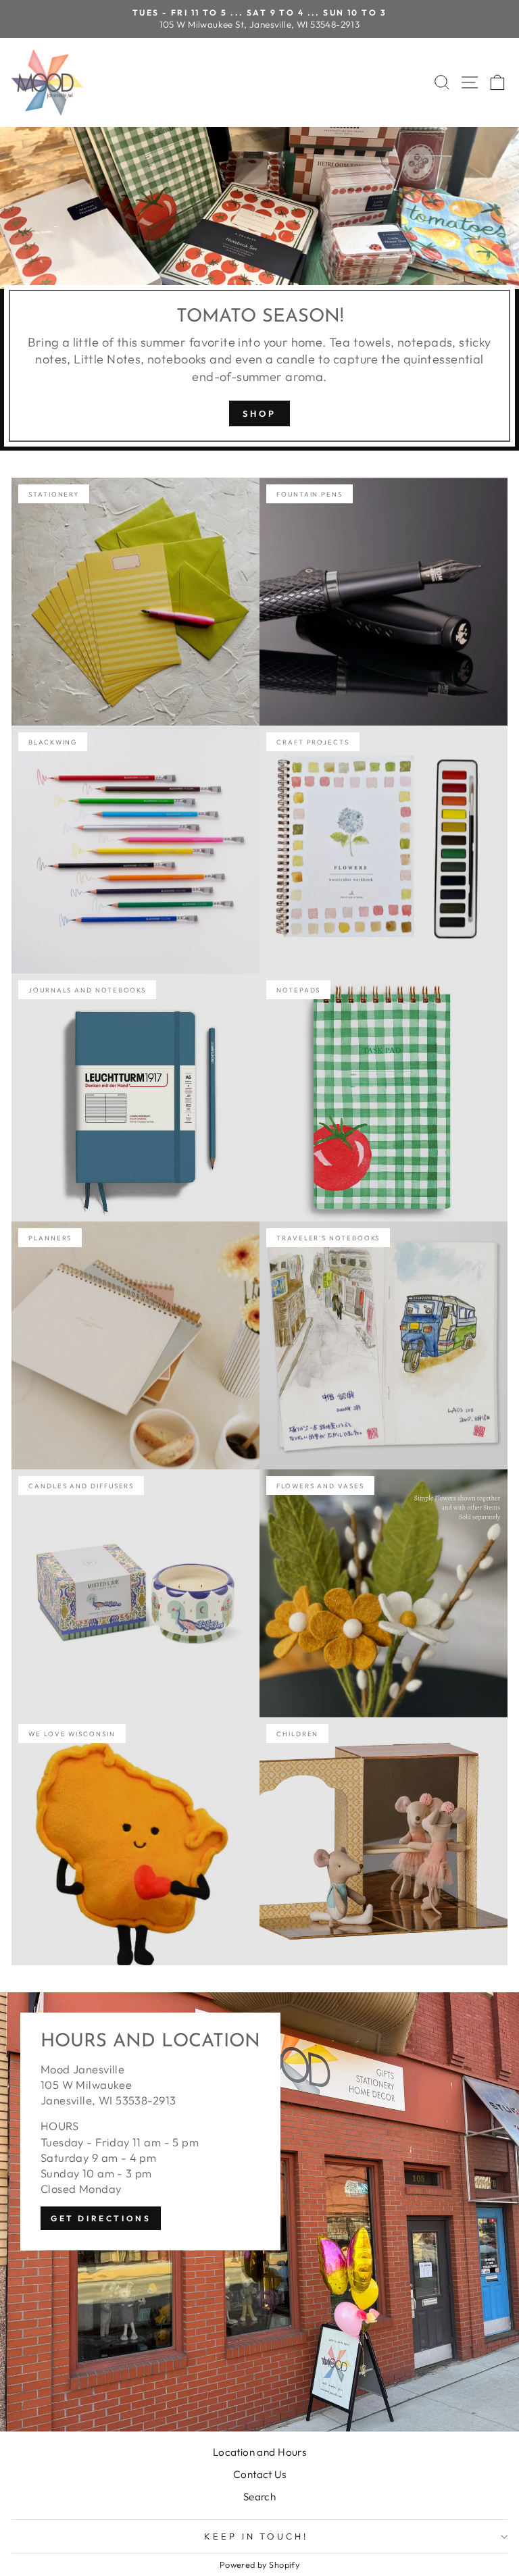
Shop (259, 413)
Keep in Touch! (256, 2536)
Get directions (101, 2218)
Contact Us (259, 2474)
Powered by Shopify (259, 2565)
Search (259, 2497)
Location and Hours (259, 2452)
